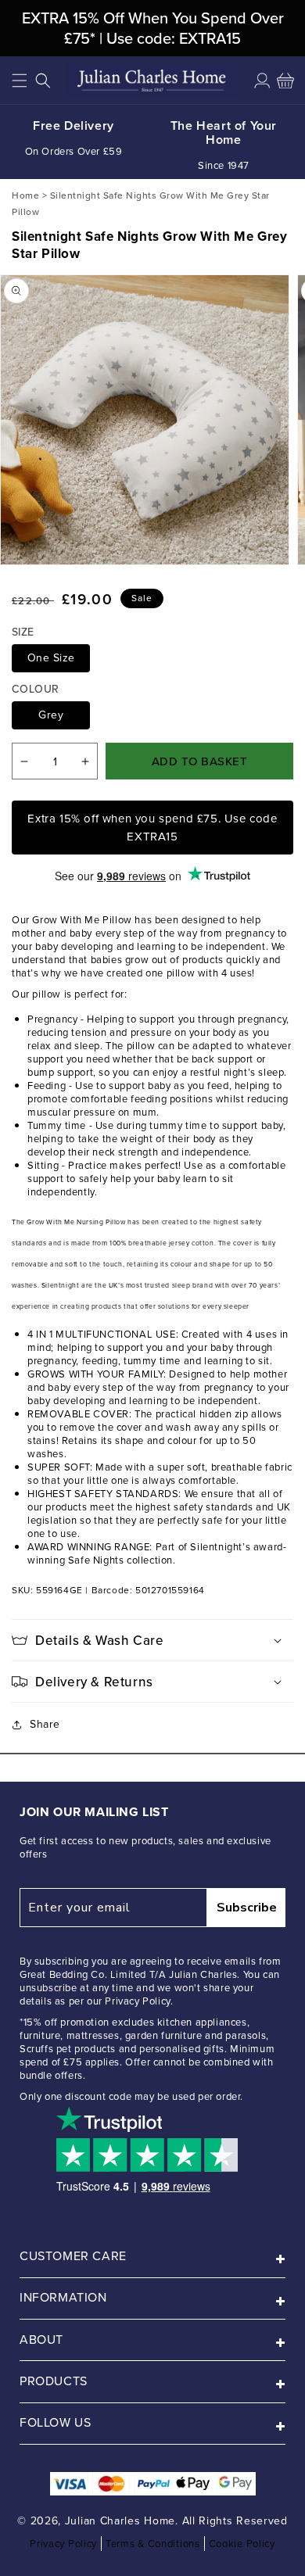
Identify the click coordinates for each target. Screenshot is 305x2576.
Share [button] (45, 1724)
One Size (51, 658)
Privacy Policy (63, 2544)
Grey (51, 715)
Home (25, 195)
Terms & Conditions (153, 2544)
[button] (20, 81)
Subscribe (247, 1908)
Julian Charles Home (120, 2521)
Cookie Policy (242, 2544)
